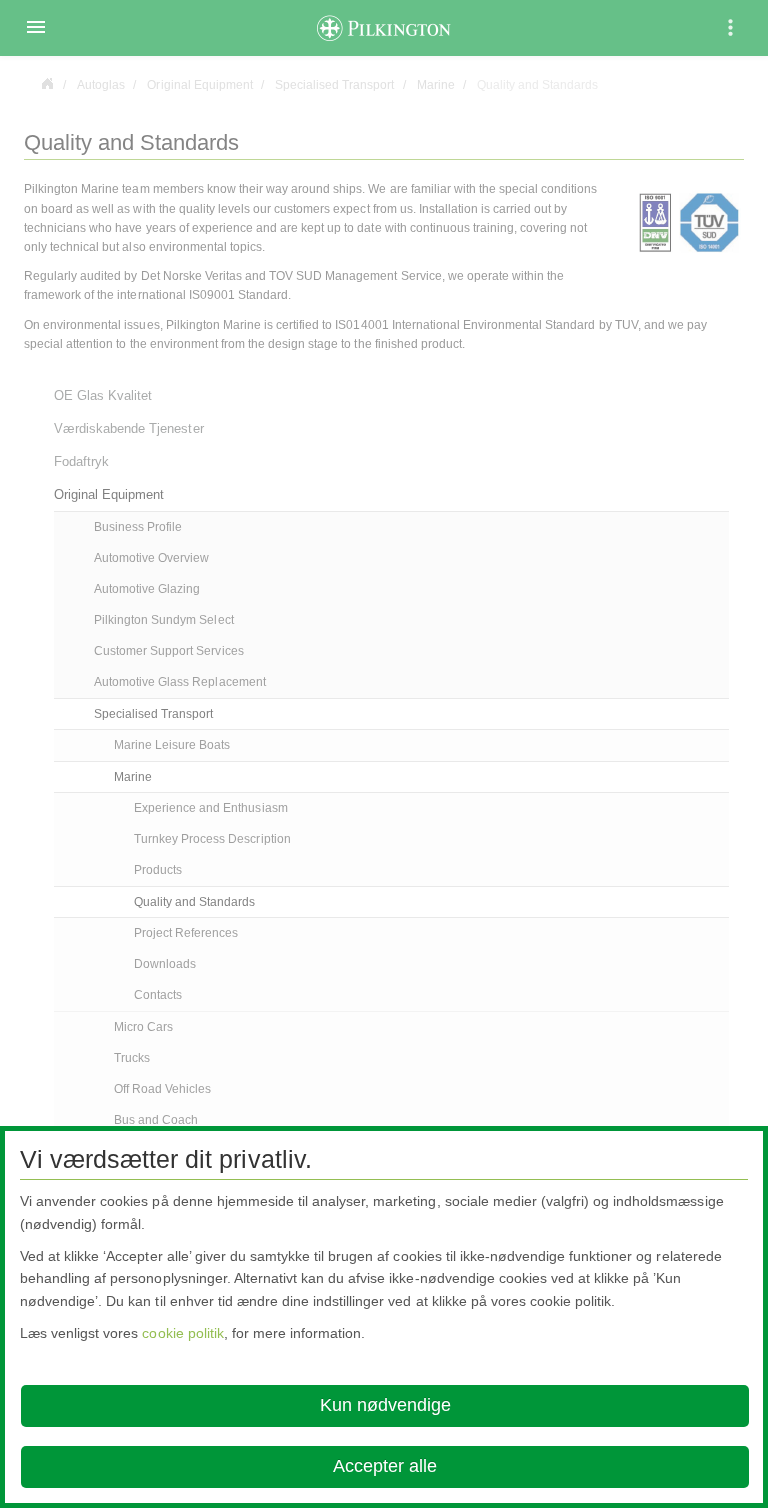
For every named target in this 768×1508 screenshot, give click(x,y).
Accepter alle (385, 1466)
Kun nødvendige (385, 1405)
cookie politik (182, 1333)
